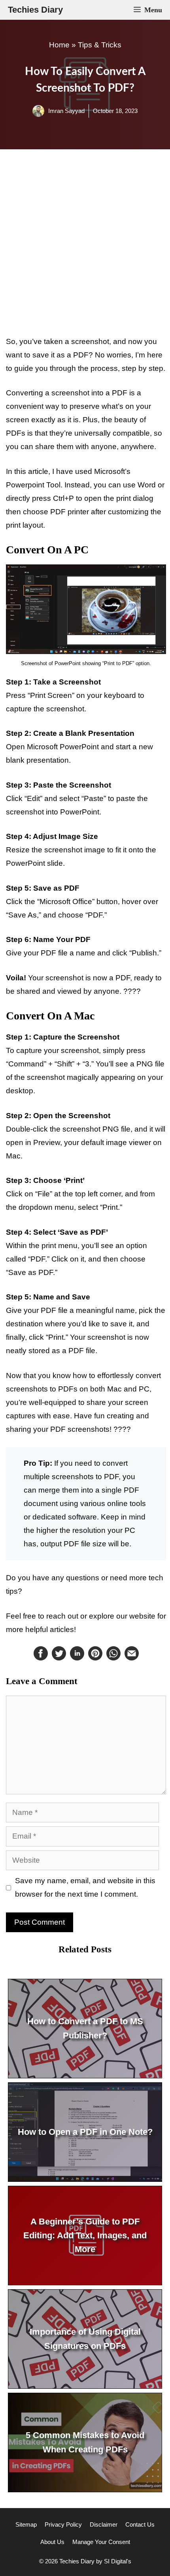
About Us (52, 2542)
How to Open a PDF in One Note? (85, 2132)
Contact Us (140, 2524)
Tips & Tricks (100, 45)
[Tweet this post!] (59, 1658)
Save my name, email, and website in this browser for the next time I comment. (85, 1887)
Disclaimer (104, 2524)
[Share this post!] (41, 1658)
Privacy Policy (63, 2524)
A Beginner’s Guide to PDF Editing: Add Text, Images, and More (85, 2235)
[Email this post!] (132, 1658)
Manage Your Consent (101, 2542)
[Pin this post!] (95, 1658)
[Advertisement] (85, 242)
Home (59, 45)
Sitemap (26, 2524)
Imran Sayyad (66, 111)
